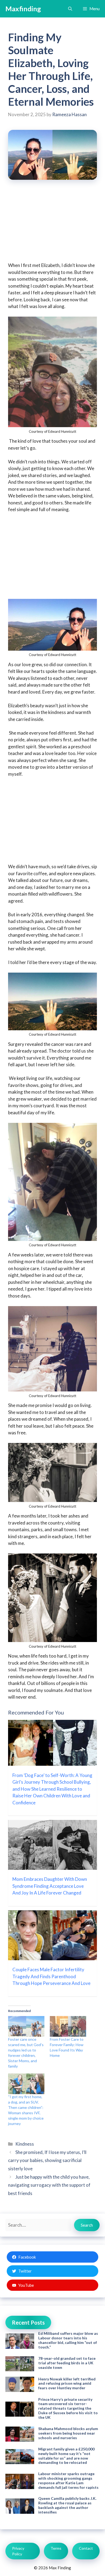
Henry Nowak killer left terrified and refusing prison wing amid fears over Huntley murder (67, 2383)
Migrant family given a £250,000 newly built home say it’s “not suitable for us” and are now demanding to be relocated (66, 2456)
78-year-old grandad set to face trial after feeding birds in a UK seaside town (67, 2363)
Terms (56, 2548)
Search (87, 2225)
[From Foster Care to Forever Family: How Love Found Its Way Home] (68, 2026)
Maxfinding (23, 9)
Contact (86, 2548)
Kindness (25, 2144)
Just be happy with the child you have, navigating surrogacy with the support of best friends (49, 2185)
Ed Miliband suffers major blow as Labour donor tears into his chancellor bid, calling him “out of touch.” (68, 2340)
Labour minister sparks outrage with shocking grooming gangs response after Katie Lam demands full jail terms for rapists (68, 2480)
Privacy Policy (18, 2551)
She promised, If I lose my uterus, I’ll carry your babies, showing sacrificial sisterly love (47, 2160)
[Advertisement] (52, 225)
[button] (70, 9)
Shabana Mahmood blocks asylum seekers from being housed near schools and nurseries (68, 2433)
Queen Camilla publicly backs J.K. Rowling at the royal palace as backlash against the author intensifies (67, 2505)
